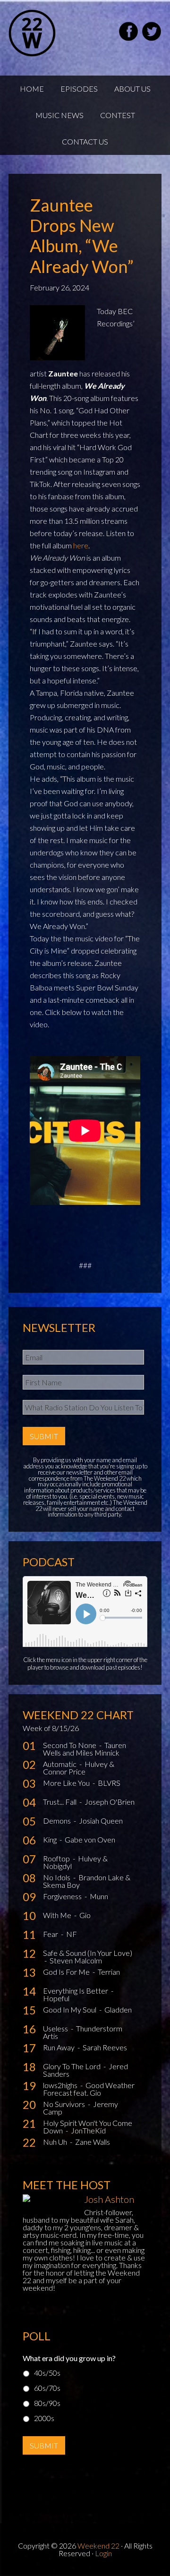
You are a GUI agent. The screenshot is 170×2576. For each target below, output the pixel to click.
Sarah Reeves (105, 2047)
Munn (99, 1896)
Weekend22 (56, 33)
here (81, 545)
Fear (51, 1934)
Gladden (118, 2009)
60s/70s (47, 2388)
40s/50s (47, 2373)
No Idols (57, 1877)
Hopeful (56, 1998)
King (51, 1839)
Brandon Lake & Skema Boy (87, 1881)
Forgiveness (63, 1896)
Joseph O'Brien (110, 1802)
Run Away (59, 2047)
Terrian (109, 1972)
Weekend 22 (98, 2546)
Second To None (70, 1745)
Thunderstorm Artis (83, 2032)
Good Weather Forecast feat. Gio (89, 2089)
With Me (58, 1915)
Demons (58, 1821)
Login (103, 2553)
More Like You (67, 1783)
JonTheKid (88, 2130)
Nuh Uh (56, 2142)
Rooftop (57, 1858)
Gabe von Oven (90, 1839)
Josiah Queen (101, 1821)
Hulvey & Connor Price (79, 1768)
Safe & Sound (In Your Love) (88, 1953)
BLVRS (109, 1783)
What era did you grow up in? (69, 2358)
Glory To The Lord (72, 2066)
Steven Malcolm (76, 1960)
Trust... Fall (60, 1802)
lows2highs (61, 2085)
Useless (56, 2028)
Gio (85, 1915)
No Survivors (65, 2104)
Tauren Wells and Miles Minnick (85, 1749)
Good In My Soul (70, 2009)
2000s (44, 2418)
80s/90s (47, 2403)
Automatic (60, 1764)
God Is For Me (67, 1972)
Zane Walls (93, 2142)
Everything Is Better (76, 1991)
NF (72, 1934)
